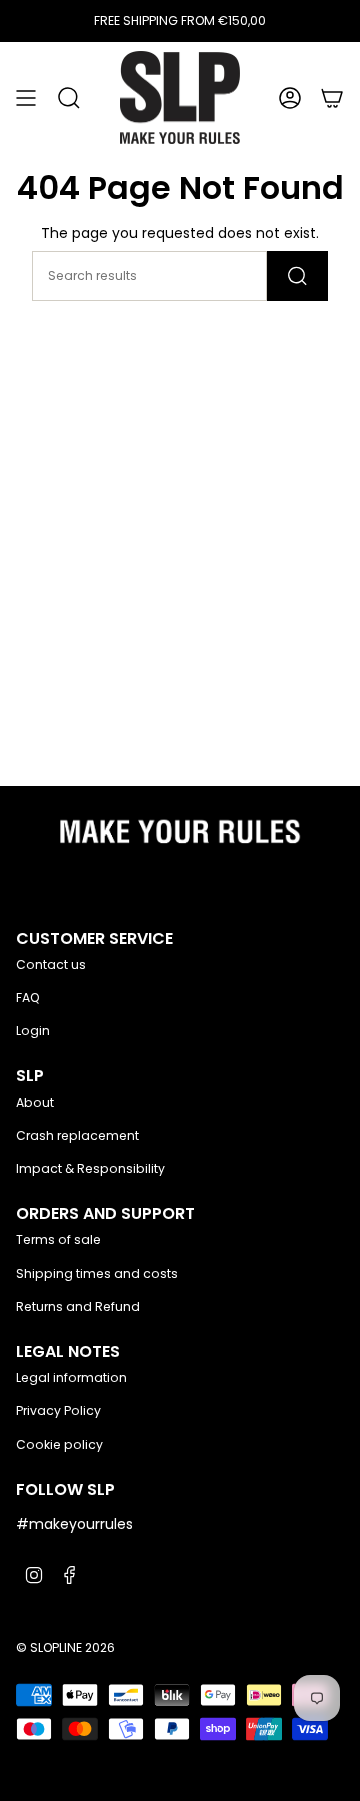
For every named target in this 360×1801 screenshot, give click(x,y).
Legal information (71, 1377)
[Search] (297, 276)
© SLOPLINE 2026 (65, 1647)
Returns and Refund (78, 1306)
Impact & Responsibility (90, 1168)
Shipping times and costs (97, 1273)
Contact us (51, 964)
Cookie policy (59, 1444)
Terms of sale (58, 1239)
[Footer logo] (180, 837)
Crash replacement (77, 1135)
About (35, 1102)
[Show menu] (26, 97)
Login (33, 1030)
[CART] (332, 97)
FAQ (28, 997)
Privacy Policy (58, 1410)
